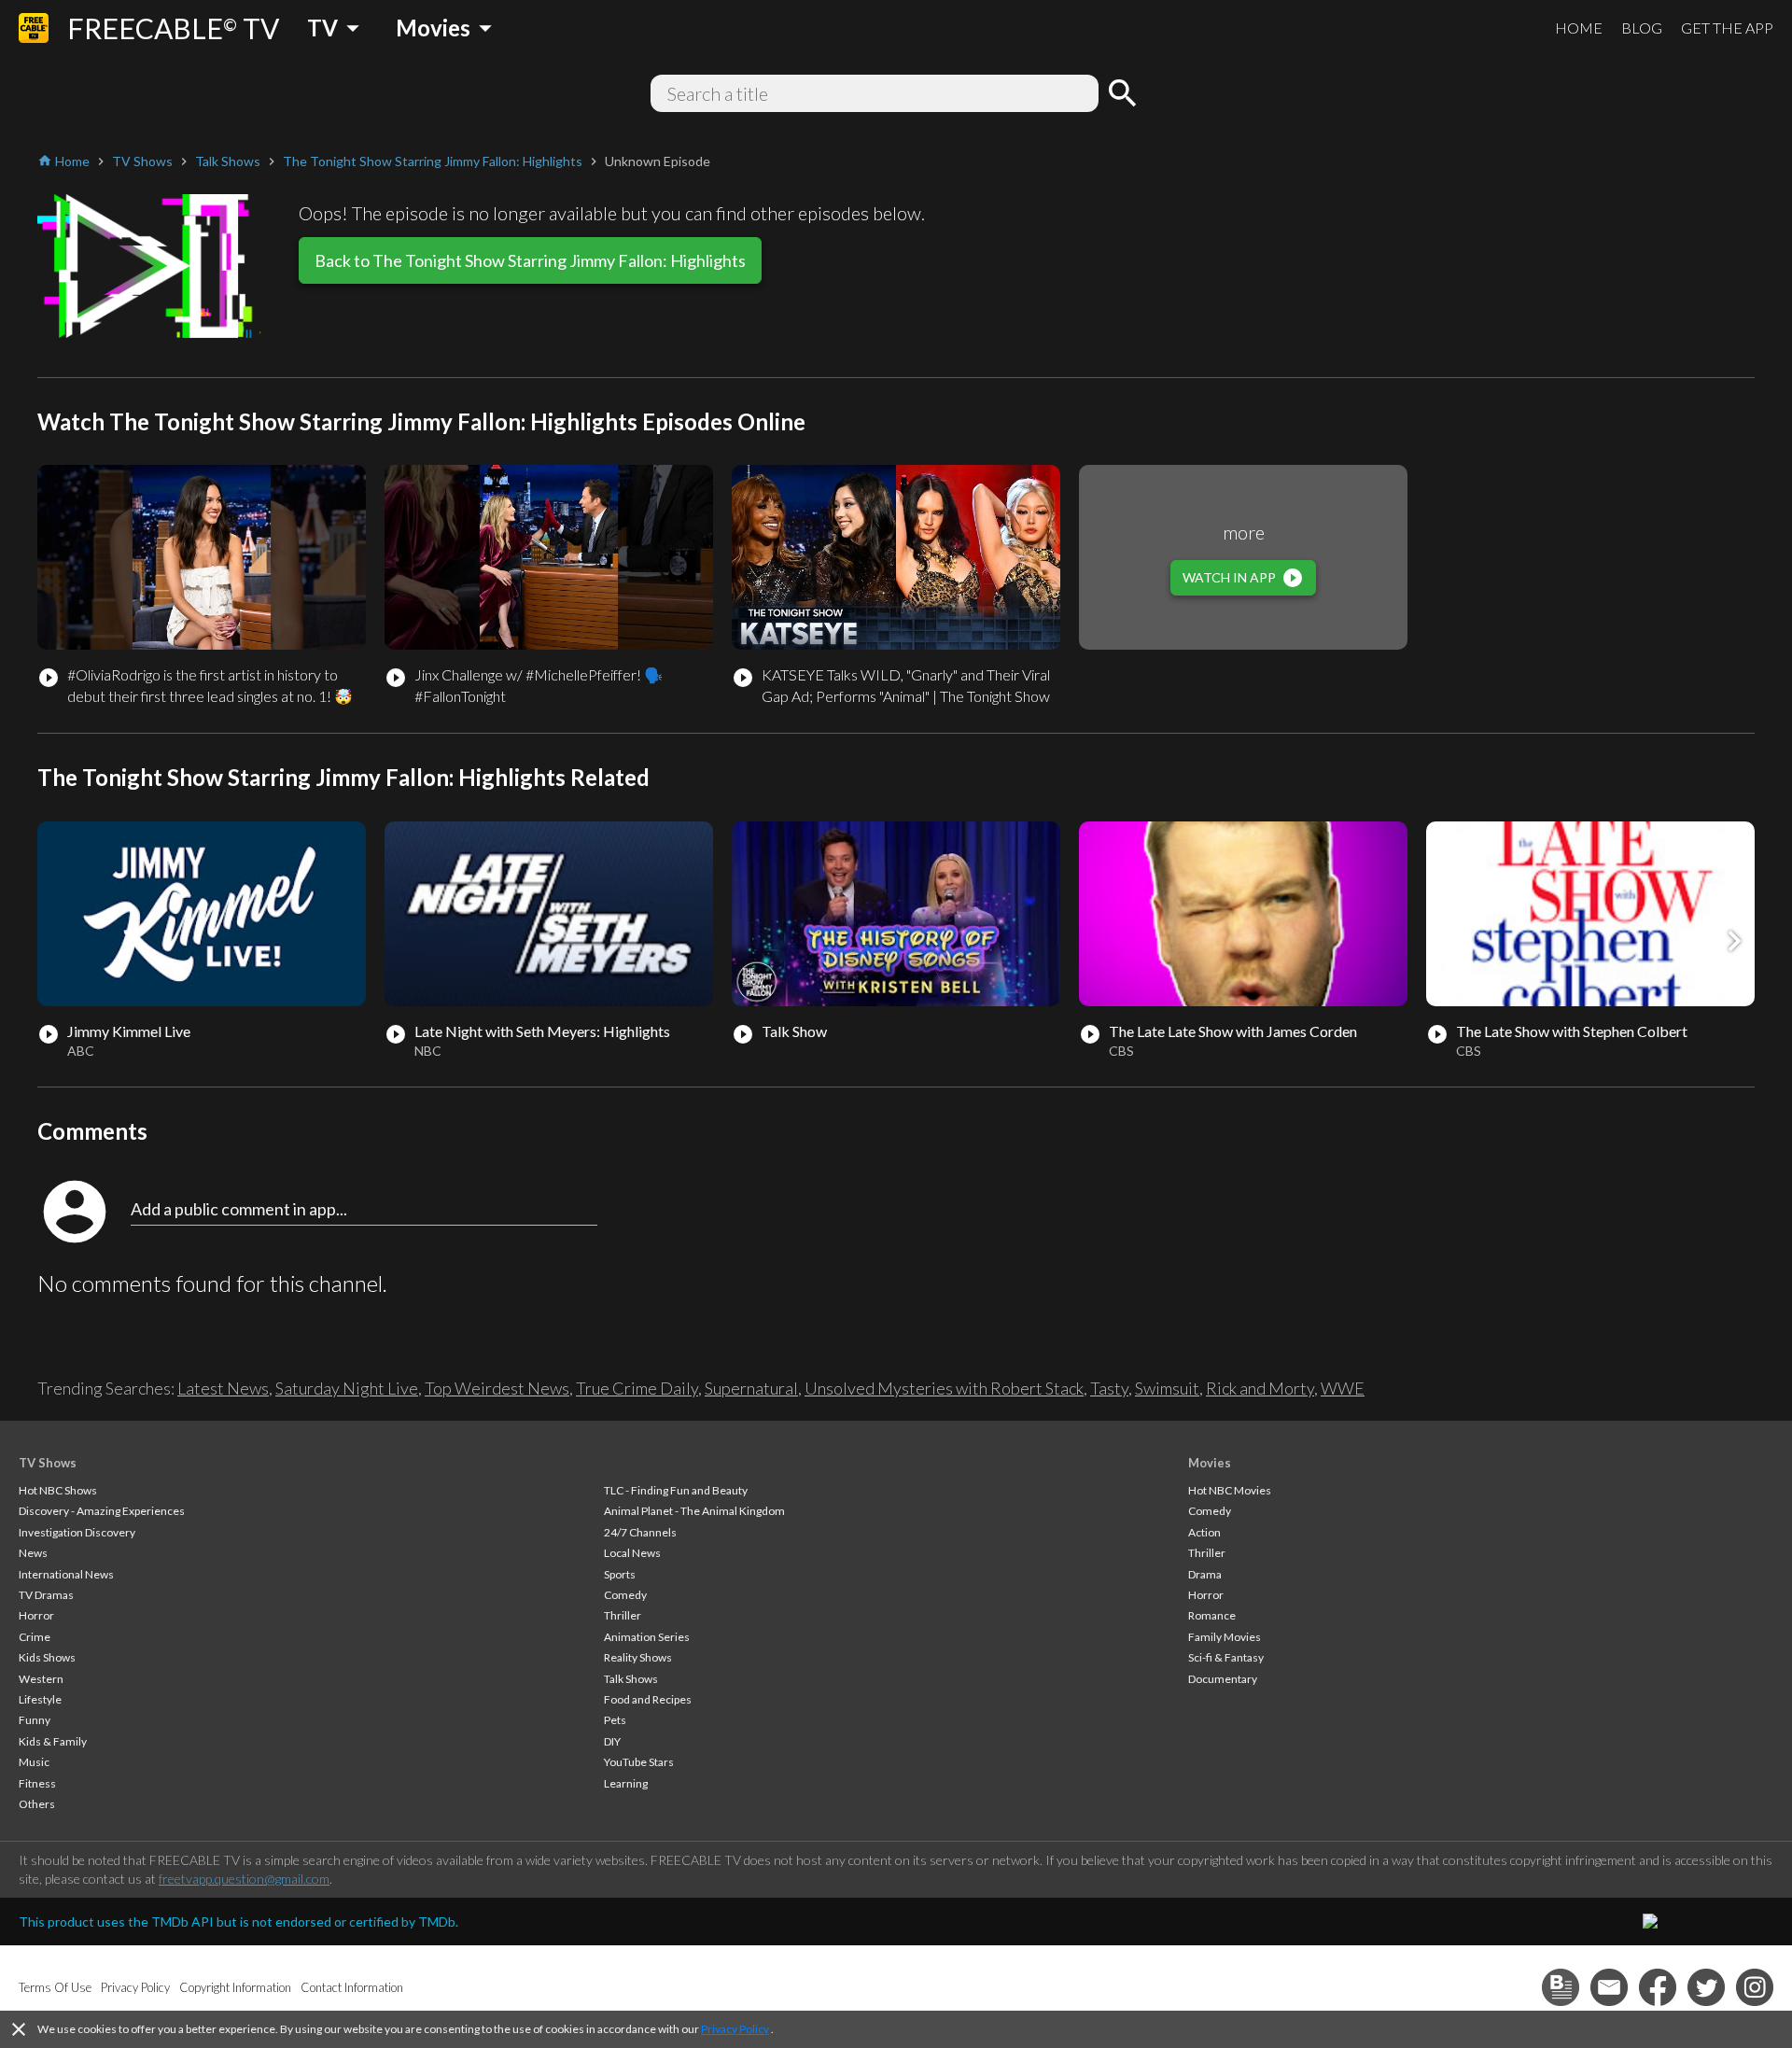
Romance (1212, 1615)
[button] (1734, 941)
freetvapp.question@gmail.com (244, 1879)
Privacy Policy (735, 2029)
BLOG (1642, 28)
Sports (620, 1574)
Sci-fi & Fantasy (1226, 1657)
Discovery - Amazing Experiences (102, 1511)
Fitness (37, 1783)
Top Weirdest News (497, 1388)
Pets (615, 1720)
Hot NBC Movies (1230, 1490)
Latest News (223, 1388)
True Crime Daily (637, 1388)
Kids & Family (53, 1741)
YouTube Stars (639, 1762)
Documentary (1223, 1679)
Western (41, 1679)
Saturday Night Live (347, 1388)
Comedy (625, 1595)
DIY (612, 1741)
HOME (1579, 28)
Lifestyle (40, 1699)
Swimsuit (1167, 1388)
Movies (1210, 1463)
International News (66, 1574)
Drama (1205, 1574)
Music (34, 1762)
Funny (35, 1720)
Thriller (623, 1615)
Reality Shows (638, 1657)
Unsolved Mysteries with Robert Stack (944, 1388)
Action (1204, 1532)
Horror (36, 1615)
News (33, 1553)
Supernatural (751, 1388)
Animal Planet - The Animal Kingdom (694, 1511)
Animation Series (647, 1637)
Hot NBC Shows (58, 1490)
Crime (35, 1637)
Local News (632, 1553)
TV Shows (48, 1463)
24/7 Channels (640, 1532)
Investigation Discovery (77, 1532)
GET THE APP (1727, 28)
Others (37, 1804)
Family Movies (1225, 1637)
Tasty (1109, 1388)
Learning (626, 1783)
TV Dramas (46, 1595)
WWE (1343, 1388)
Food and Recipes (648, 1699)
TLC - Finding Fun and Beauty (676, 1490)
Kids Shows (47, 1657)
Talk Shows (631, 1679)
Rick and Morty (1260, 1388)
